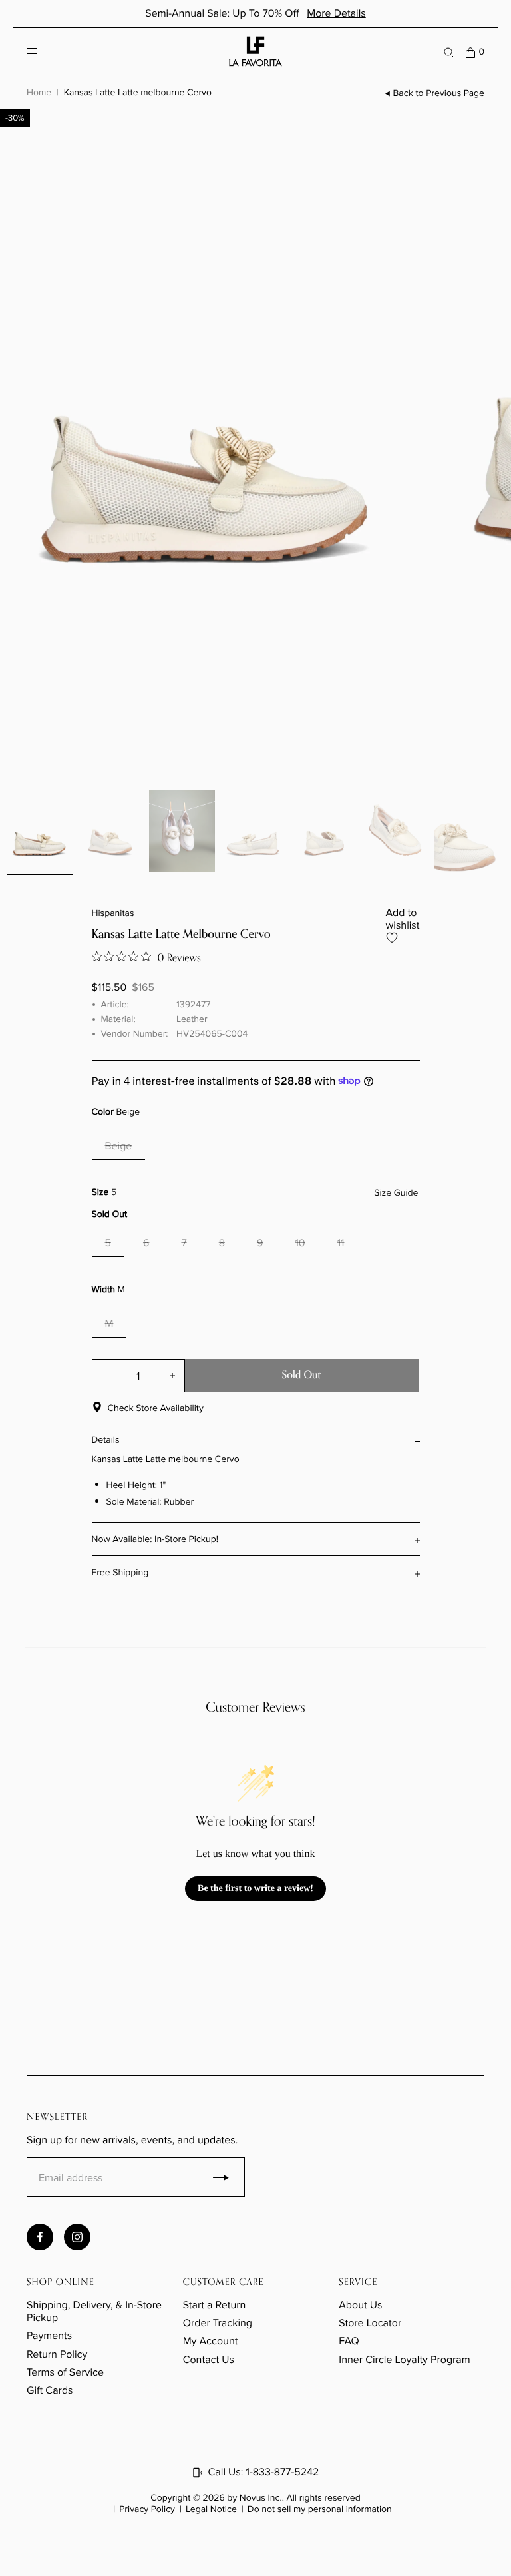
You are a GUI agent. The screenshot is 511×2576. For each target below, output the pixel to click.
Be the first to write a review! (255, 1889)
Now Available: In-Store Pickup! (155, 1539)
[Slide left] (20, 700)
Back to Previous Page (439, 93)
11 (341, 1243)
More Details (336, 14)
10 (300, 1243)
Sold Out (302, 1375)
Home (39, 92)
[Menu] (32, 52)
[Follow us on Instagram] (77, 2237)
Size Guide (396, 1193)
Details (106, 1440)
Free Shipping (120, 1572)
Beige (119, 1146)
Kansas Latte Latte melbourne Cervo (138, 92)
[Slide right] (40, 740)
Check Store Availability (156, 1408)
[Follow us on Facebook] (40, 2237)
